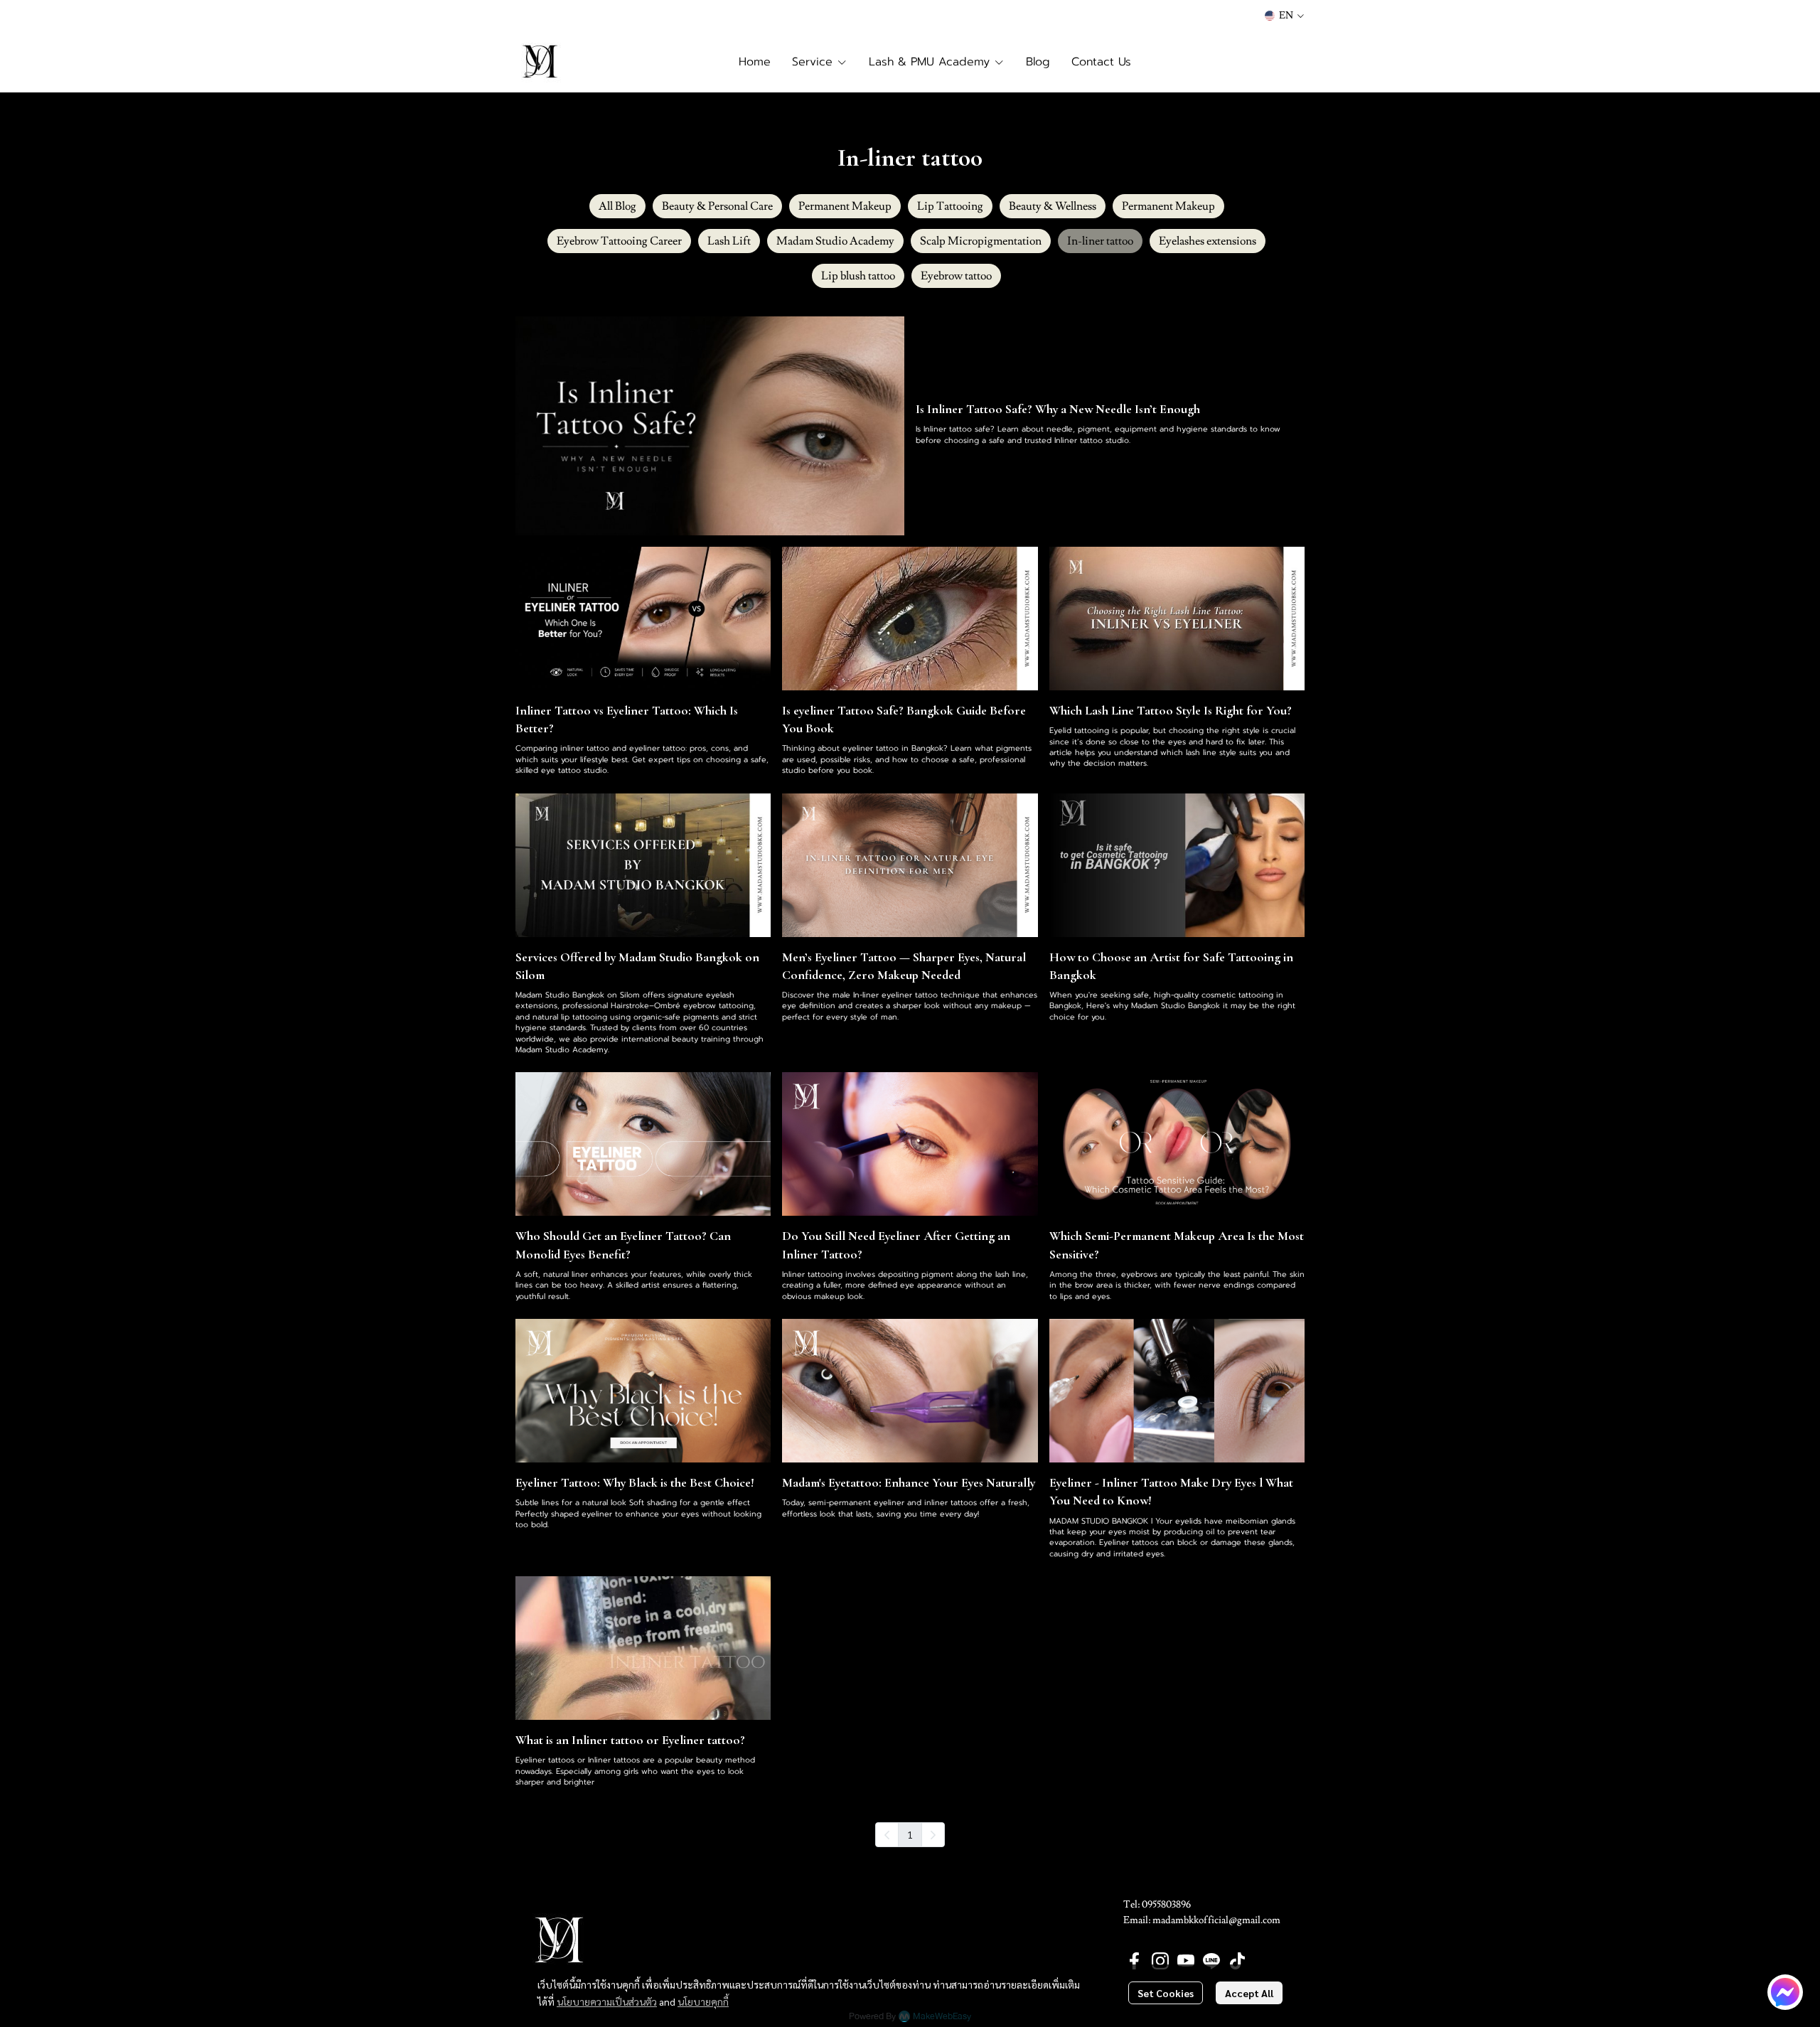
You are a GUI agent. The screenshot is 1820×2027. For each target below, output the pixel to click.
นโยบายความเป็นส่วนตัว (607, 2001)
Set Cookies (1166, 1993)
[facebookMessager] (1785, 1992)
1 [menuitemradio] (910, 1834)
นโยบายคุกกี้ (703, 2001)
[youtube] (1186, 1961)
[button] (1284, 16)
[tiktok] (1237, 1961)
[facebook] (1135, 1961)
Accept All (1249, 1993)
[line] (1211, 1961)
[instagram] (1160, 1961)
